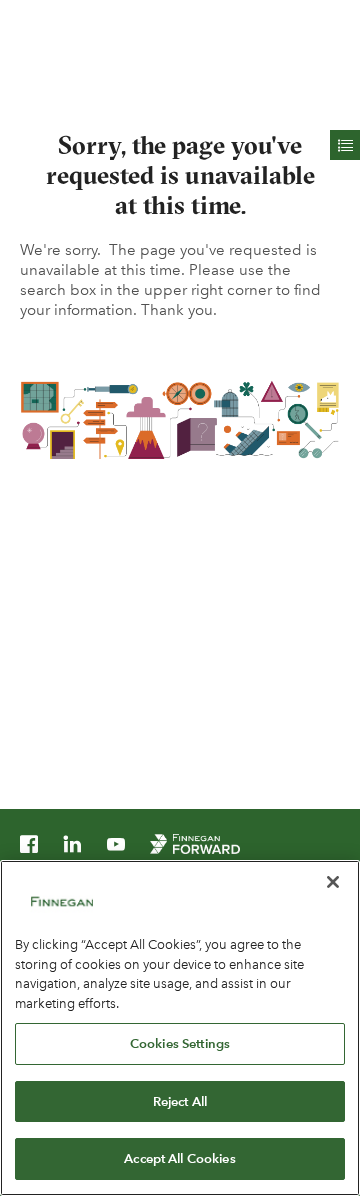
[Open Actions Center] (345, 145)
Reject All (180, 1101)
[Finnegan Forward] (195, 848)
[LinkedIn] (72, 848)
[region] (180, 1028)
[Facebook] (29, 848)
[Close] (333, 882)
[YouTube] (116, 848)
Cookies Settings (180, 1043)
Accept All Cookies (179, 1158)
